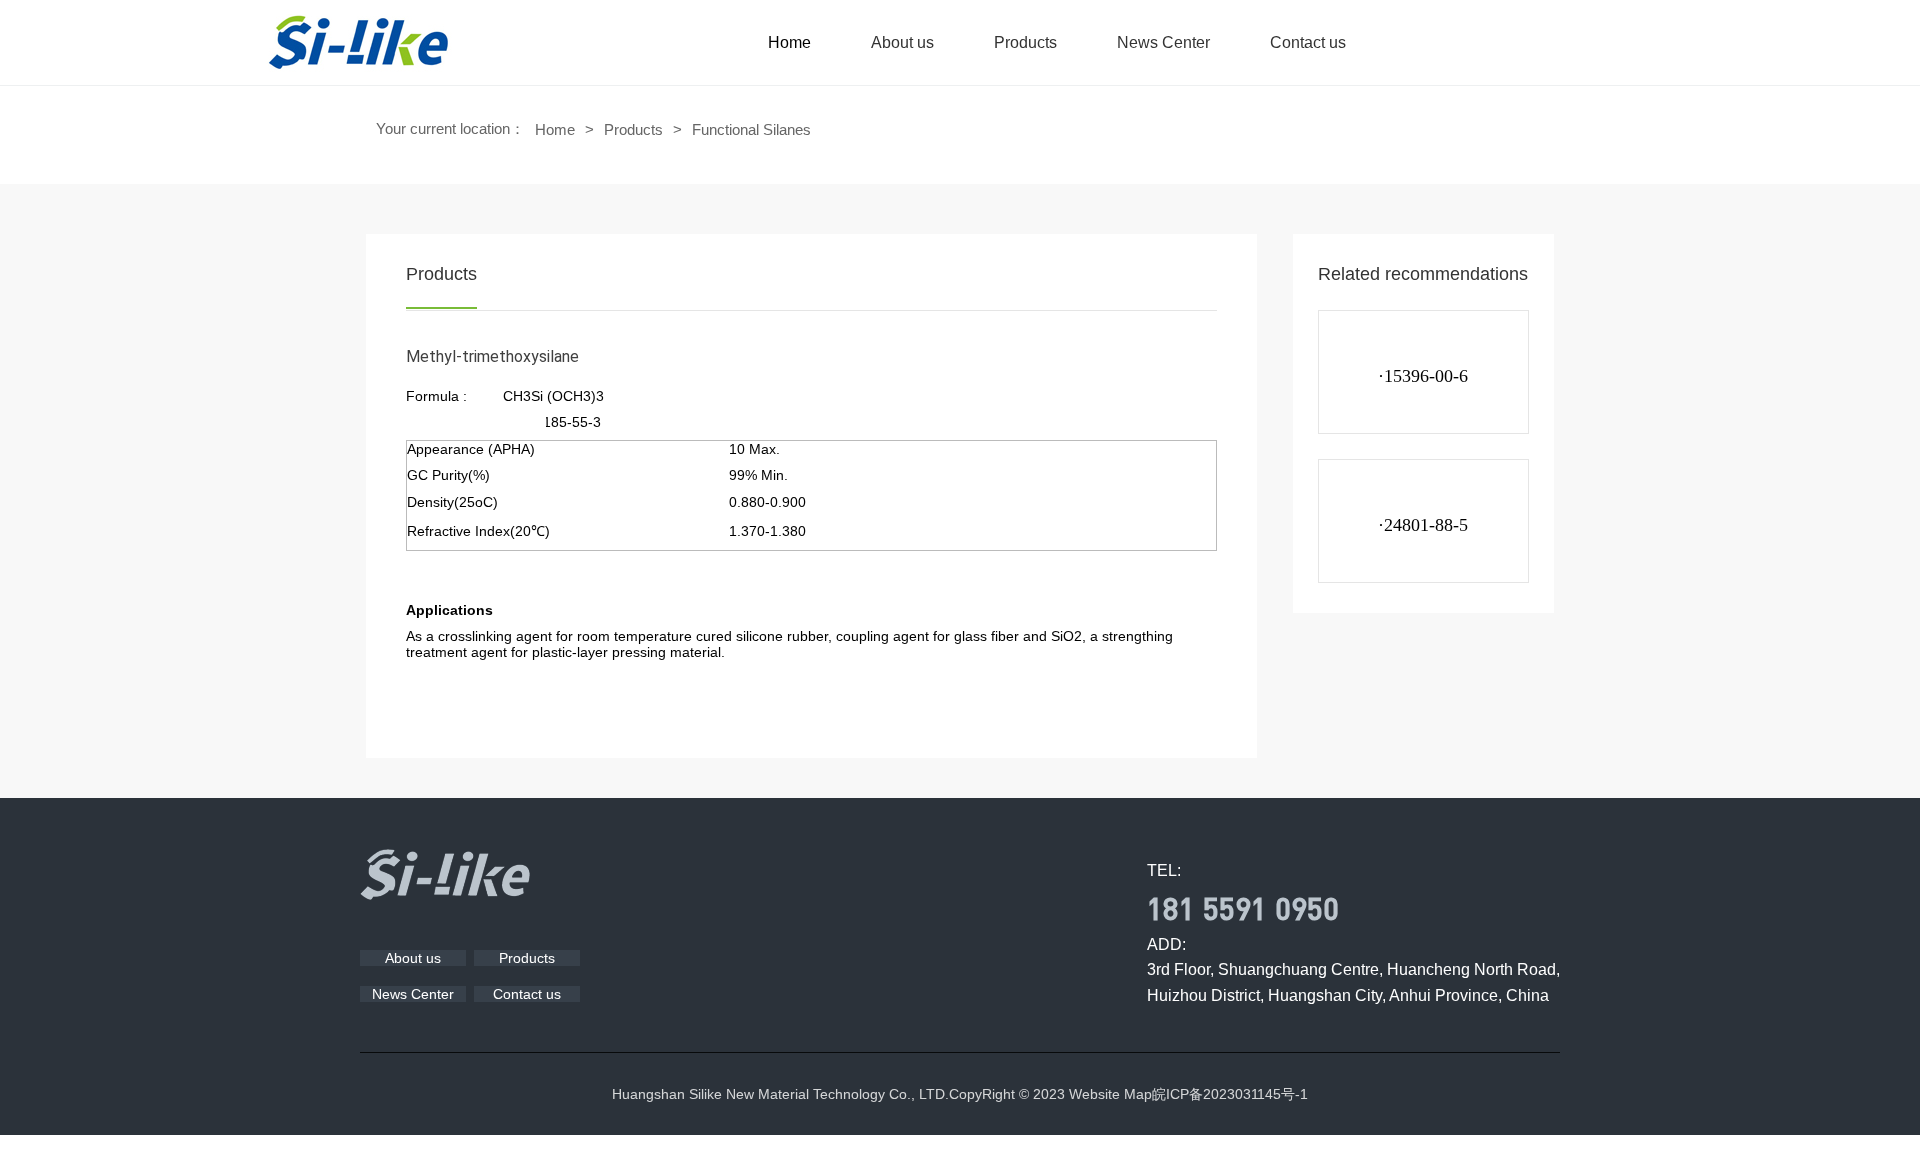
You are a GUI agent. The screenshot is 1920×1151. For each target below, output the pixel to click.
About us (902, 42)
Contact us (1308, 42)
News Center (1163, 42)
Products (1025, 42)
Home (789, 42)
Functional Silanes (751, 129)
